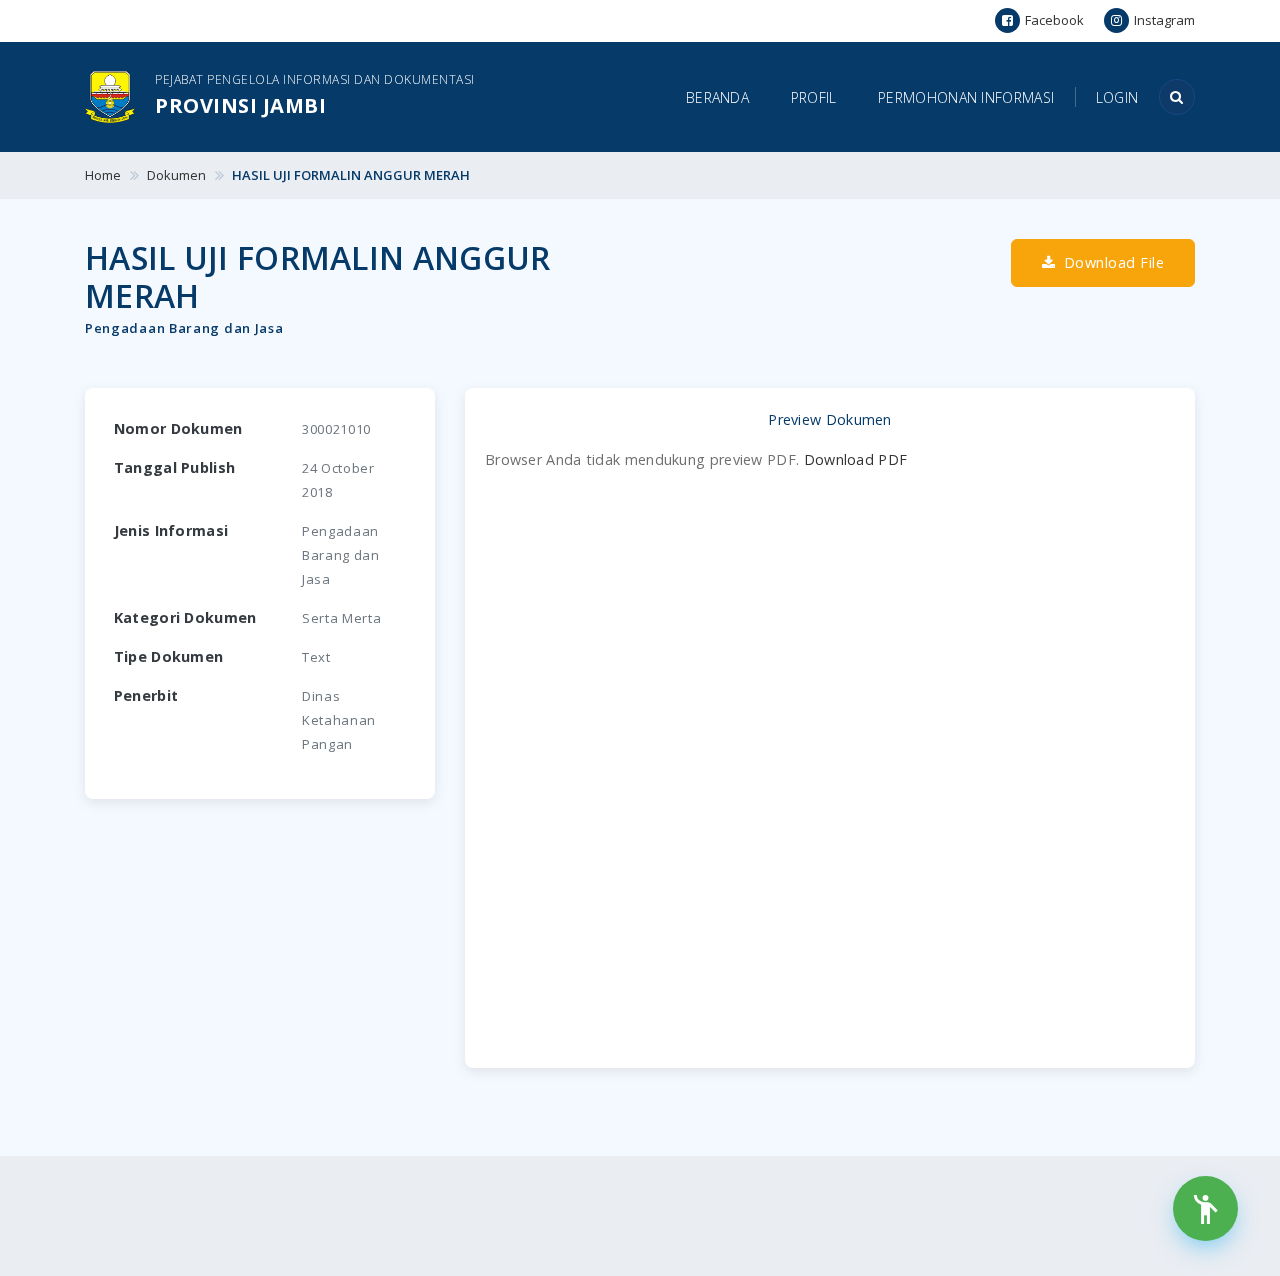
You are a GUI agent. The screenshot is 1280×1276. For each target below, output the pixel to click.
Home (103, 175)
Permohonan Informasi (966, 97)
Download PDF (856, 459)
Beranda (717, 97)
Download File (1111, 262)
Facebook (1054, 20)
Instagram (1164, 20)
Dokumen (176, 175)
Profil (814, 97)
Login (1117, 97)
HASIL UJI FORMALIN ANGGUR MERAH (351, 175)
